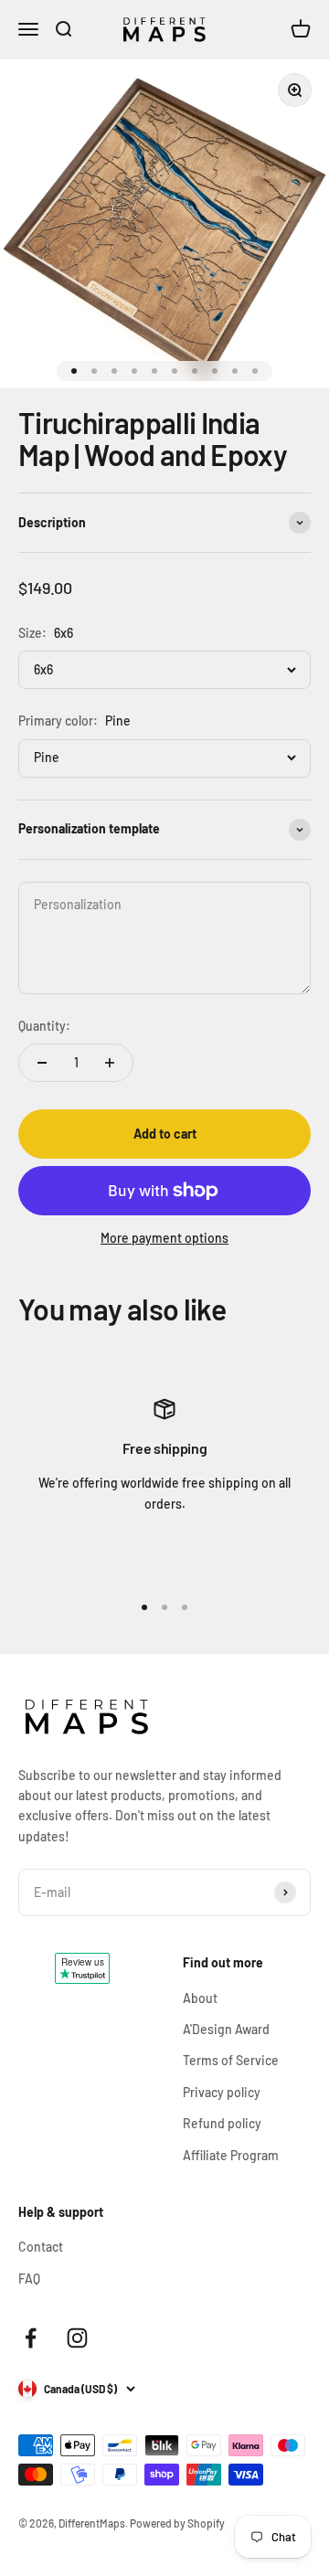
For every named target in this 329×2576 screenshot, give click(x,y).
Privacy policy (222, 2092)
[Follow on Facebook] (31, 2338)
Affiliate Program (231, 2155)
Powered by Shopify (177, 2523)
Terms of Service (231, 2060)
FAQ (29, 2279)
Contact (41, 2247)
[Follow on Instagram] (77, 2338)
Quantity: (44, 1026)
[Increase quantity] (110, 1063)
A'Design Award (226, 2029)
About (200, 1998)
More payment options (164, 1238)
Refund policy (222, 2123)
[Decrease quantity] (42, 1063)
